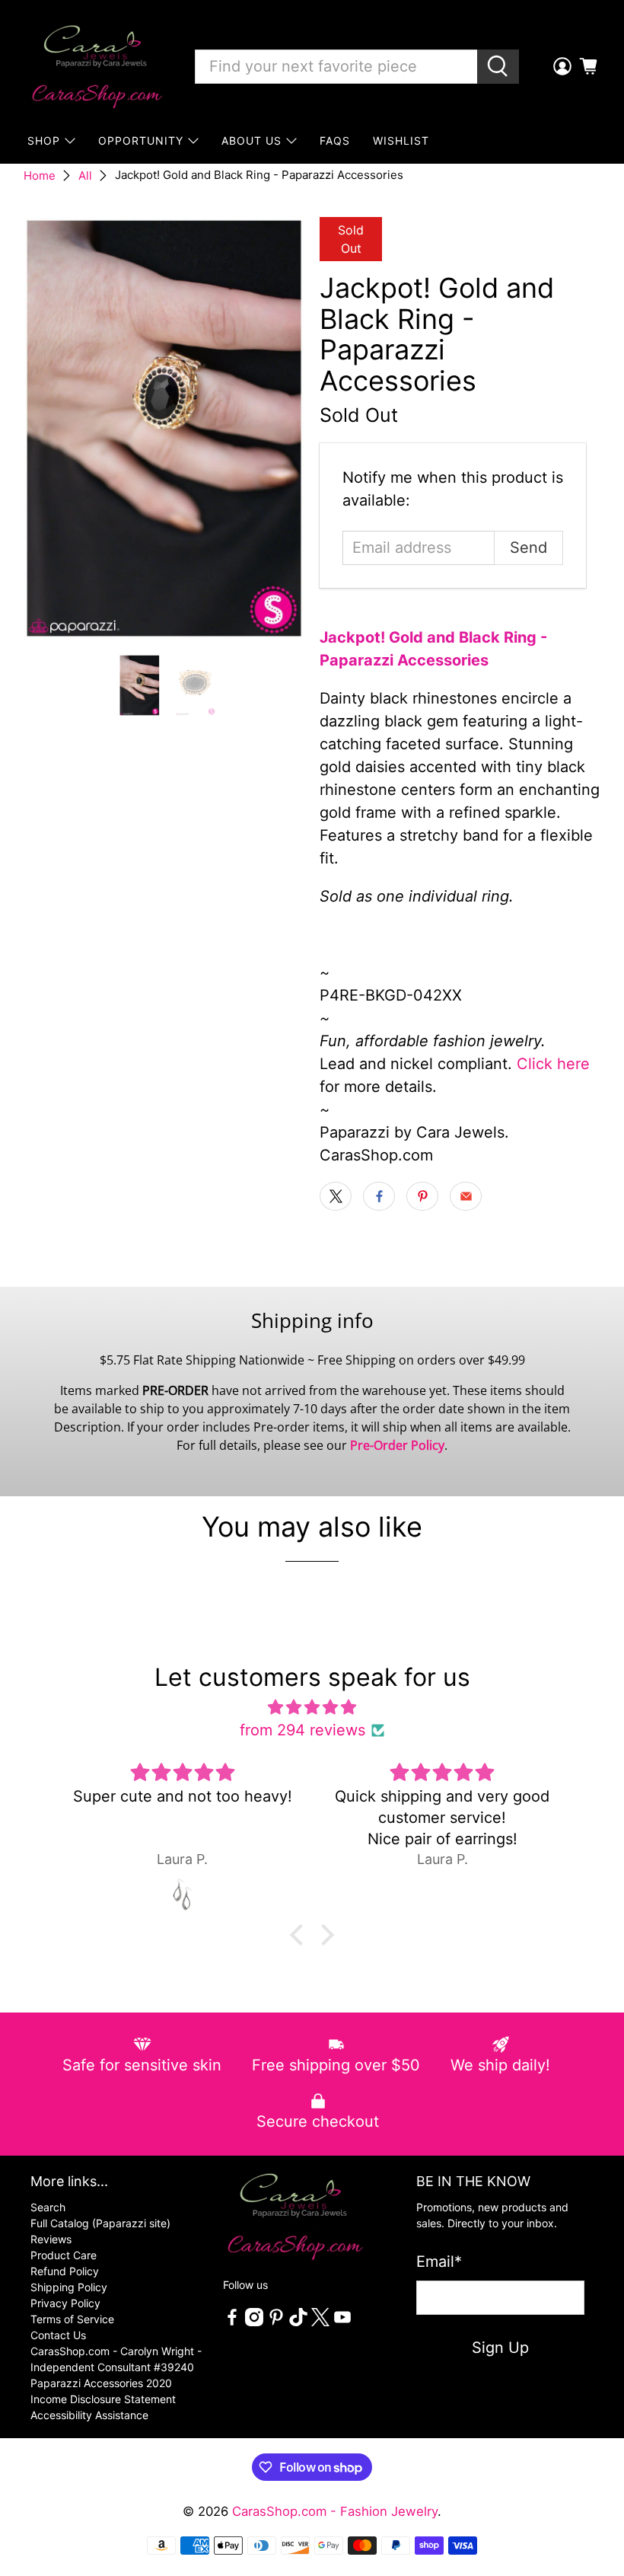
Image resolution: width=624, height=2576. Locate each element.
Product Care (64, 2255)
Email (439, 2262)
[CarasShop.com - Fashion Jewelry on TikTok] (298, 2322)
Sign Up (500, 2348)
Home (40, 176)
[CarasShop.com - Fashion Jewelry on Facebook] (232, 2322)
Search (48, 2207)
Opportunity (141, 140)
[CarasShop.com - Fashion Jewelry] (96, 66)
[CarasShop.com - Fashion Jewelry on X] (320, 2322)
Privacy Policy (65, 2303)
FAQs (335, 140)
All (85, 176)
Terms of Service (72, 2319)
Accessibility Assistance (89, 2415)
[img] (312, 1707)
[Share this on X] (336, 1196)
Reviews (51, 2239)
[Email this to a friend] (466, 1196)
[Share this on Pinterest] (422, 1196)
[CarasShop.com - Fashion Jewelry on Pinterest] (276, 2322)
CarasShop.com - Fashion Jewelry (335, 2511)
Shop (44, 140)
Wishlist (401, 140)
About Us (252, 140)
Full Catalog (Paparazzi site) (100, 2223)
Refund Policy (65, 2271)
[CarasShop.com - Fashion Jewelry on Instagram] (254, 2322)
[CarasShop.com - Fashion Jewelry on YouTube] (342, 2322)
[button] (301, 1935)
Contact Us (58, 2335)
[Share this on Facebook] (379, 1196)
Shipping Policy (69, 2287)
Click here (553, 1064)
